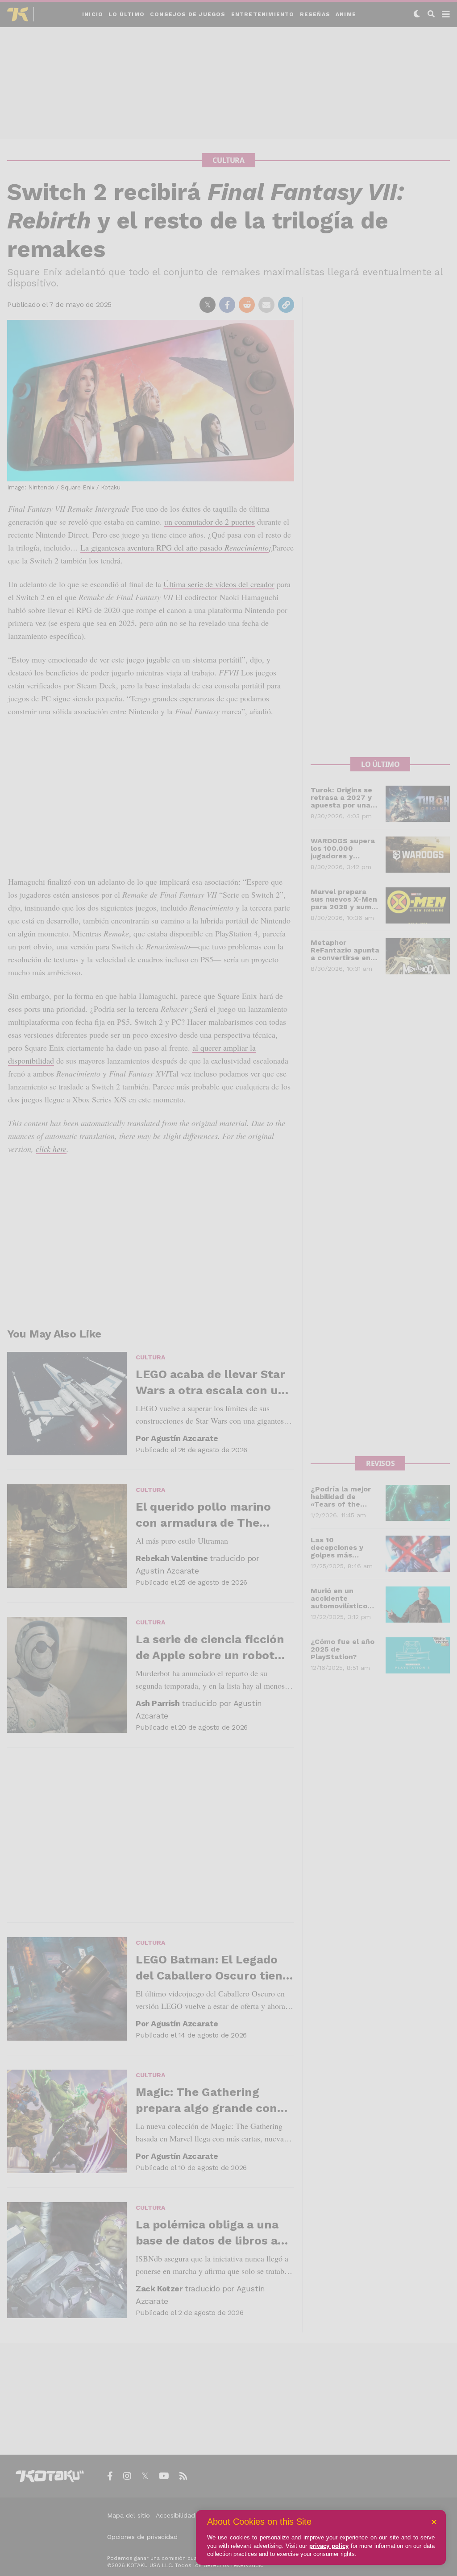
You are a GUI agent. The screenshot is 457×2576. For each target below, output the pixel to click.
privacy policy (329, 2546)
